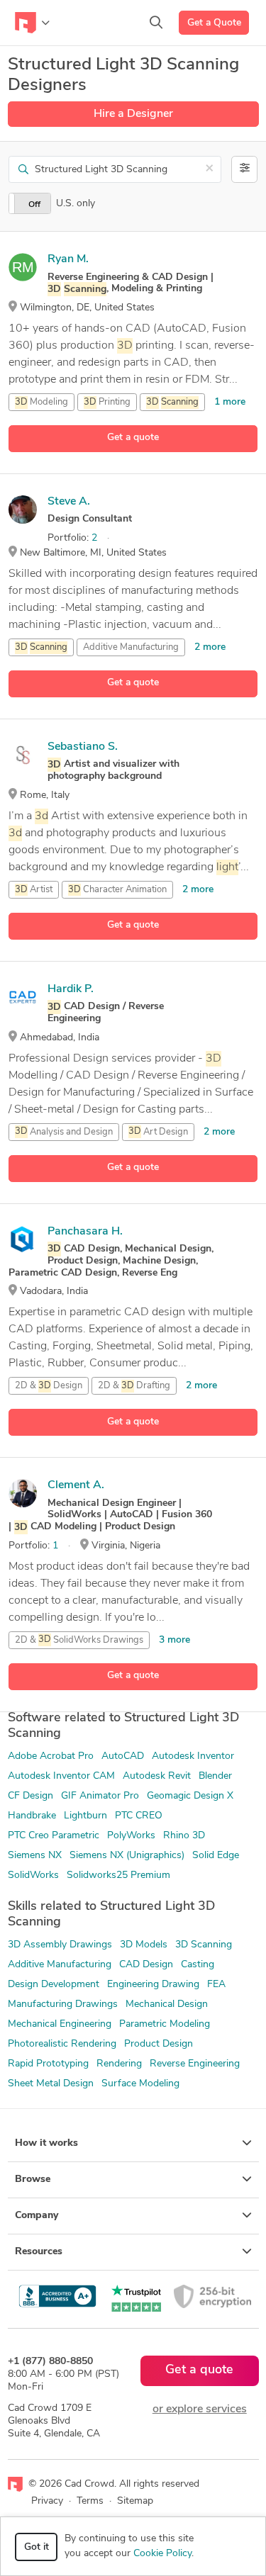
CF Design (31, 1796)
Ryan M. (68, 259)
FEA (216, 1985)
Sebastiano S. (83, 747)
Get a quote (133, 438)
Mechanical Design (167, 2004)
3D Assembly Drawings (60, 1945)
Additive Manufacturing (131, 647)
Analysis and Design (64, 1132)
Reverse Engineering (195, 2064)
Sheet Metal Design (51, 2084)
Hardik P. (71, 989)
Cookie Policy (162, 2554)
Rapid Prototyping (48, 2064)
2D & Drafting (134, 1386)
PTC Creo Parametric (54, 1836)
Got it (37, 2547)
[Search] (156, 23)
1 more (230, 402)
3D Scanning (204, 1945)
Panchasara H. (85, 1232)
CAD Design (146, 1965)
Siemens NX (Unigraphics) (127, 1856)
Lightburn (85, 1816)
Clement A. (76, 1485)
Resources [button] (39, 2252)
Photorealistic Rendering (62, 2044)
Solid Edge (216, 1856)
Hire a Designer (133, 114)
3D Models (144, 1945)
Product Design (159, 2044)
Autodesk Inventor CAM (61, 1776)
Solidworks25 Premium (118, 1875)
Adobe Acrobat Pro (51, 1756)
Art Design (158, 1132)
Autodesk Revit (157, 1776)
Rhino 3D (184, 1836)
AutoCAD (123, 1756)
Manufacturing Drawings (63, 2004)
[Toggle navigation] (32, 23)
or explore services (200, 2409)
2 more (210, 647)
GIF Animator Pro (100, 1796)
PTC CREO (139, 1816)
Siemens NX (35, 1856)
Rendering (119, 2064)
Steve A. (69, 502)
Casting (198, 1965)
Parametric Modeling (165, 2024)
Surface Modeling (140, 2084)
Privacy (47, 2501)
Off (34, 205)
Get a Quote (214, 23)
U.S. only (76, 204)
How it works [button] (46, 2143)
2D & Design (49, 1386)
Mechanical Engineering (60, 2024)
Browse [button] (33, 2180)
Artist (34, 890)
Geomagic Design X (190, 1796)
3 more (174, 1640)
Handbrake (32, 1816)
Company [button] (37, 2216)
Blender (215, 1776)
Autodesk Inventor (193, 1756)
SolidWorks (33, 1875)
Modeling (41, 402)
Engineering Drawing (153, 1985)
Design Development (54, 1985)
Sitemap (135, 2501)
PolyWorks (131, 1836)
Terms (90, 2501)
